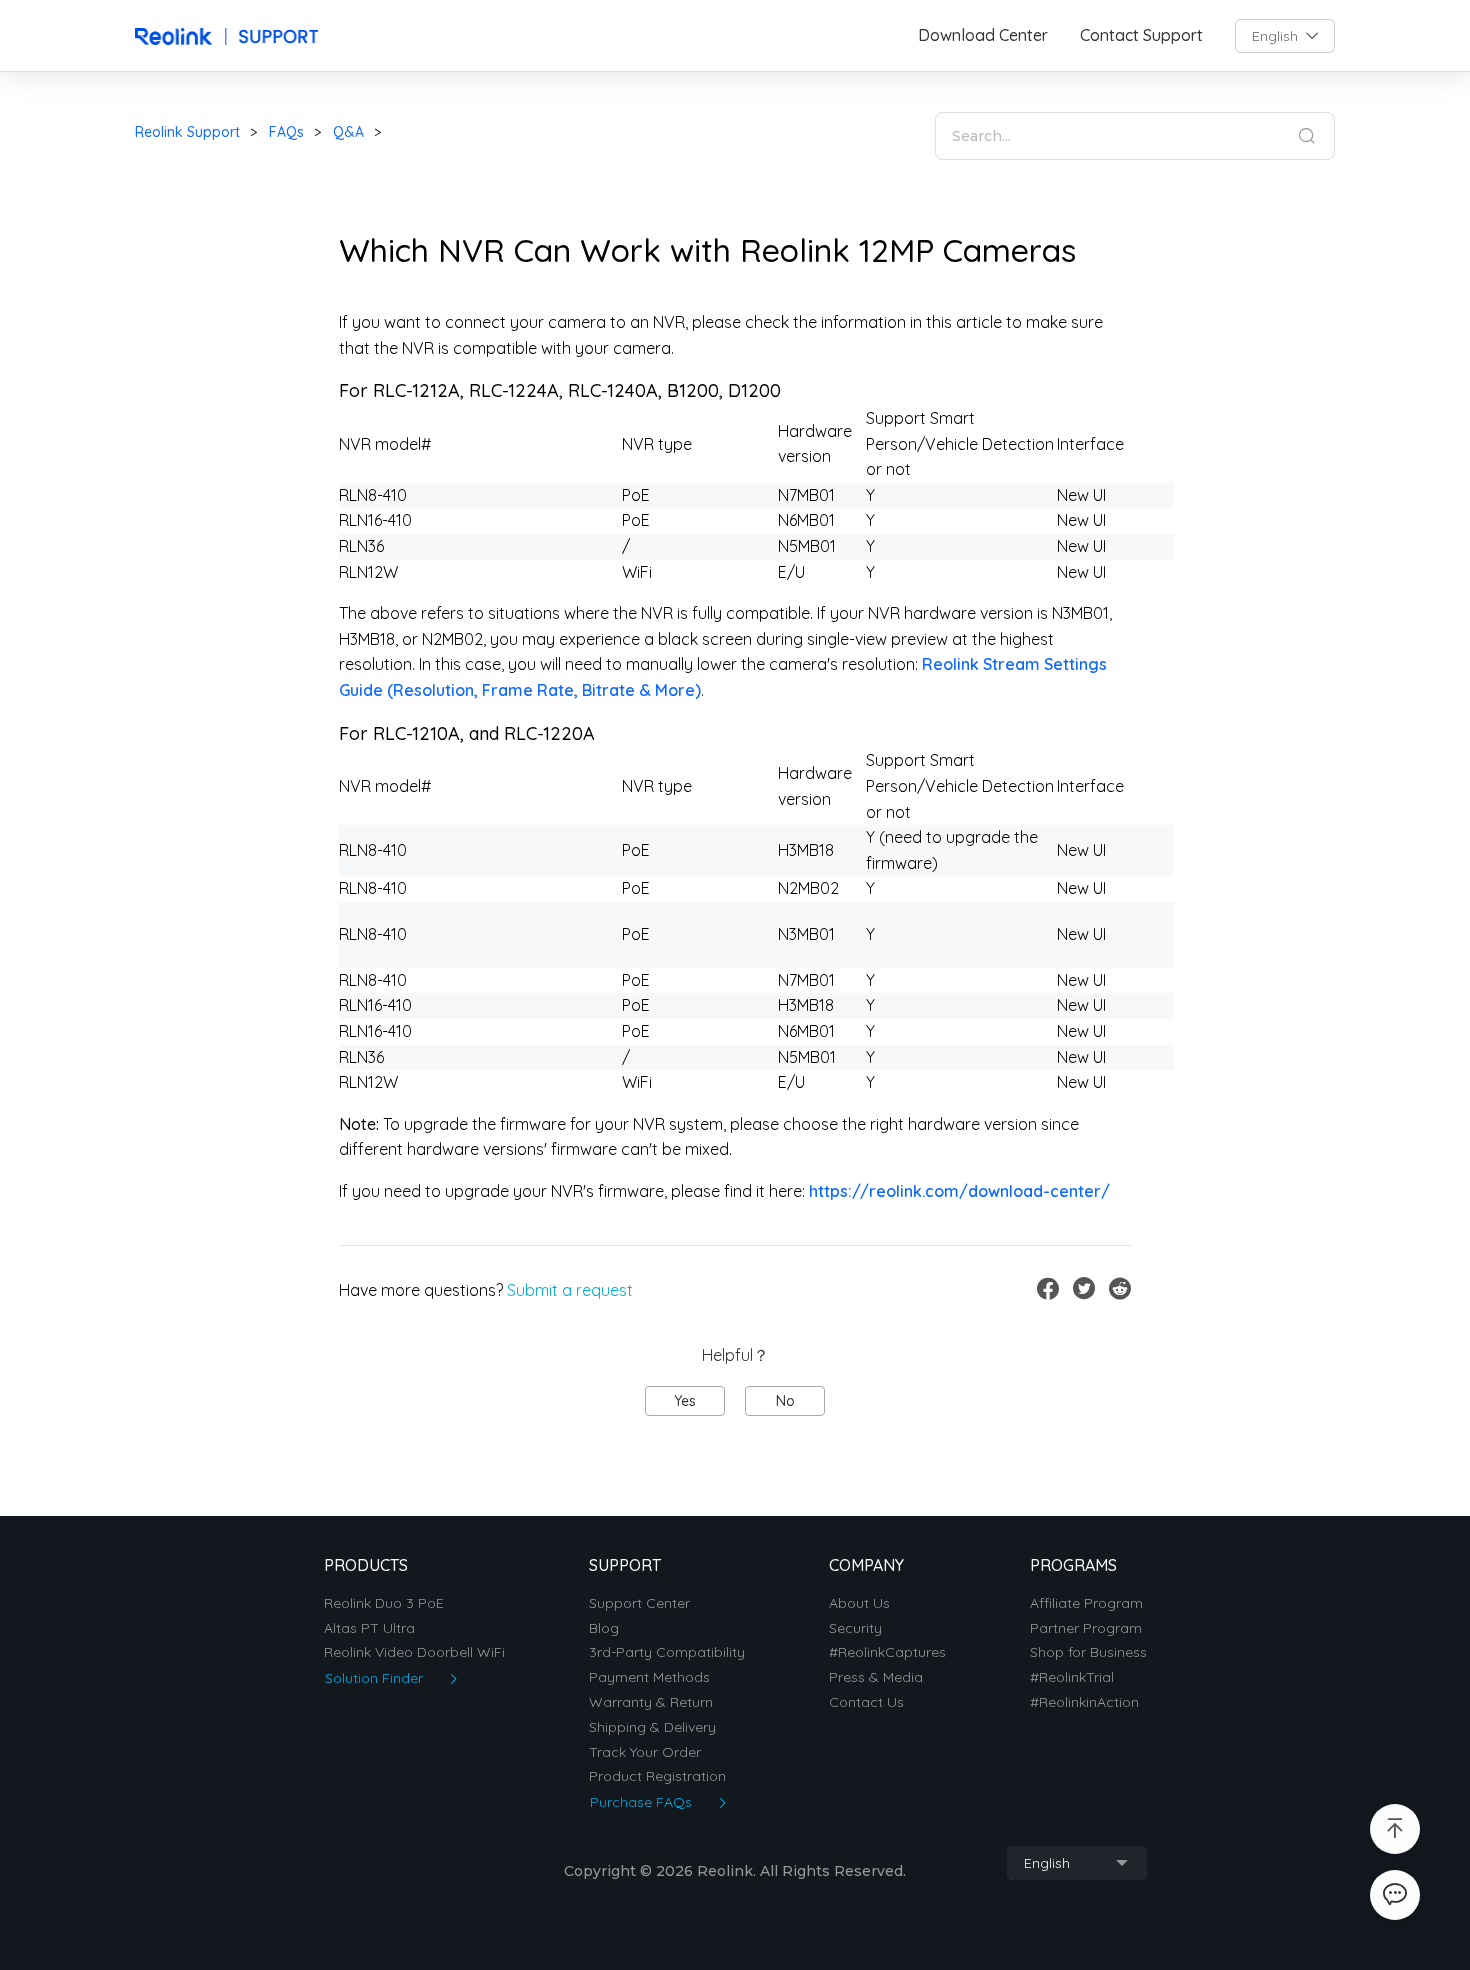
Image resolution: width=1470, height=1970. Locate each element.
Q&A (348, 132)
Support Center (639, 1603)
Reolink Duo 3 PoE (384, 1603)
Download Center (983, 35)
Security (855, 1628)
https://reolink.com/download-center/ (959, 1191)
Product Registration (657, 1776)
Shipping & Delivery (652, 1727)
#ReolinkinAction (1084, 1702)
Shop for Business (1088, 1652)
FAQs (286, 132)
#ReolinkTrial (1072, 1677)
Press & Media (876, 1677)
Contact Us (866, 1702)
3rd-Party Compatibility (667, 1652)
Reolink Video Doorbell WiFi (414, 1652)
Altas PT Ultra (369, 1628)
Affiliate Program (1086, 1603)
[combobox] (1285, 36)
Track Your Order (645, 1752)
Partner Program (1086, 1628)
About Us (859, 1603)
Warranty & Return (651, 1702)
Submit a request (570, 1290)
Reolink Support (187, 132)
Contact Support (1141, 35)
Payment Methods (649, 1677)
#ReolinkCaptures (887, 1652)
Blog (604, 1628)
